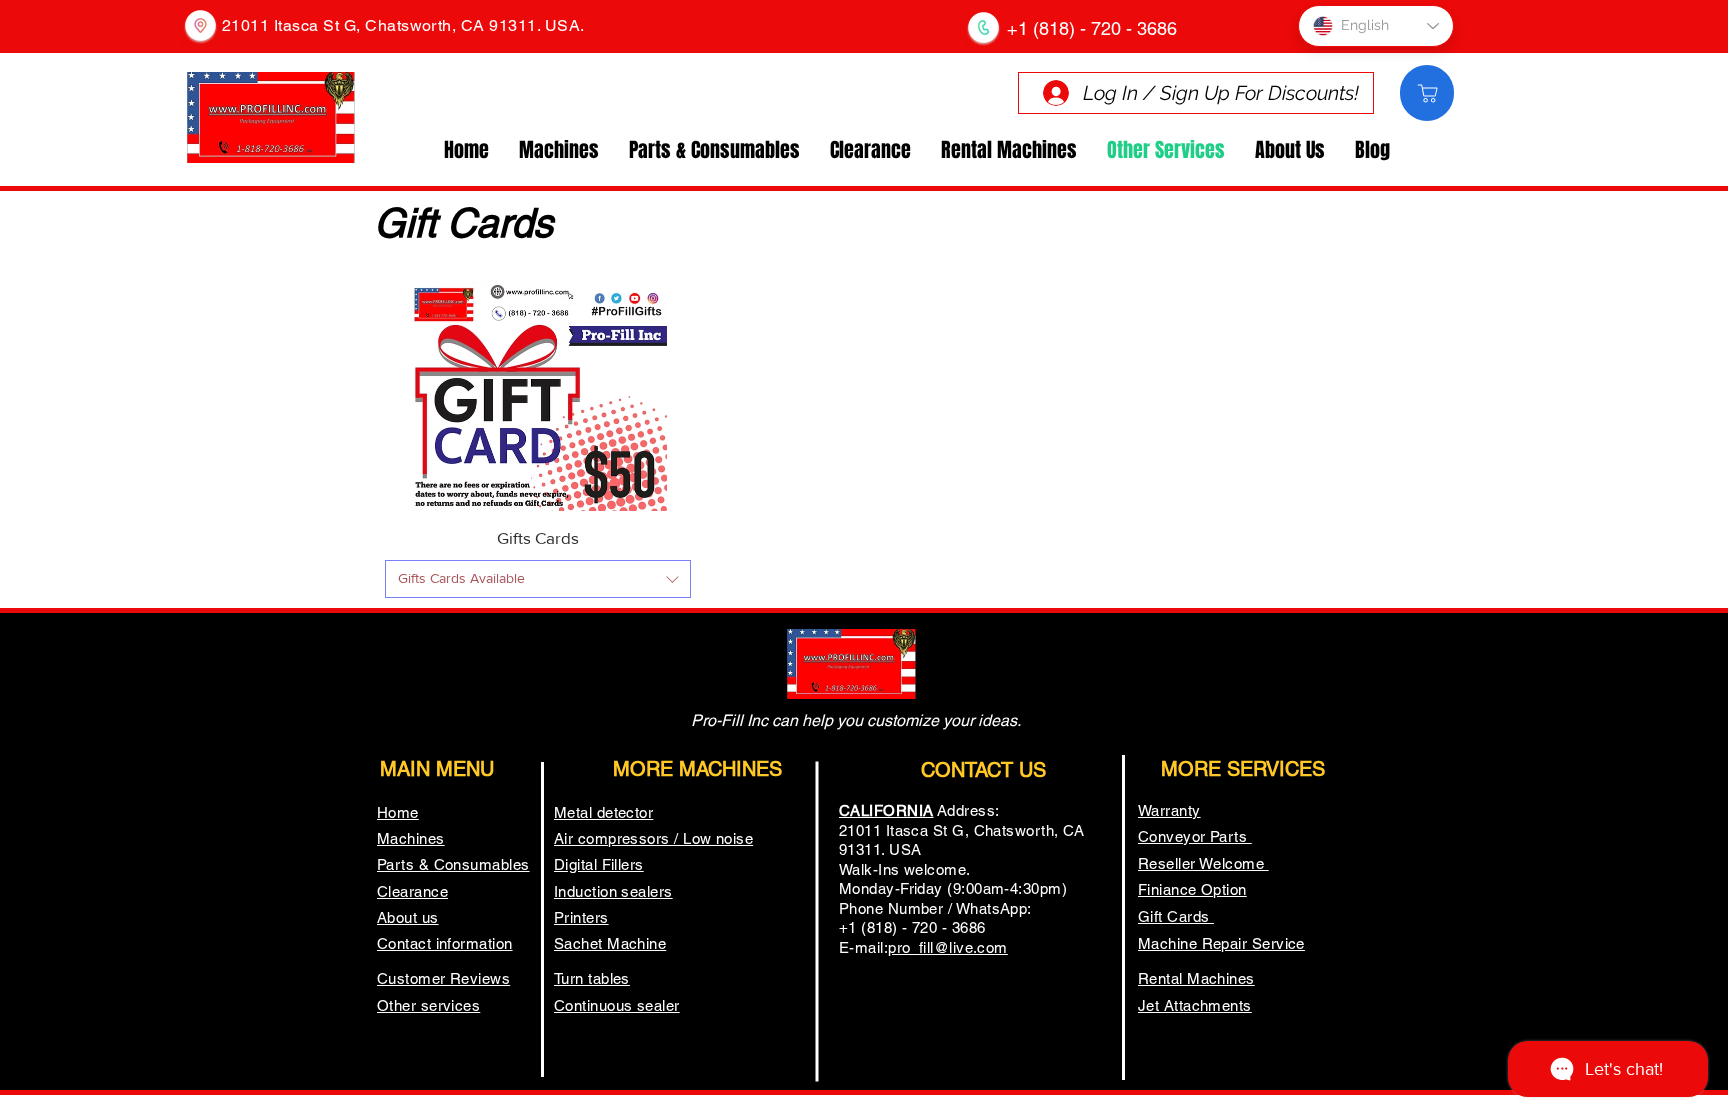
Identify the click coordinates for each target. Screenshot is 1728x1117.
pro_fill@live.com (948, 947)
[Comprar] (1427, 93)
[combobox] (538, 579)
